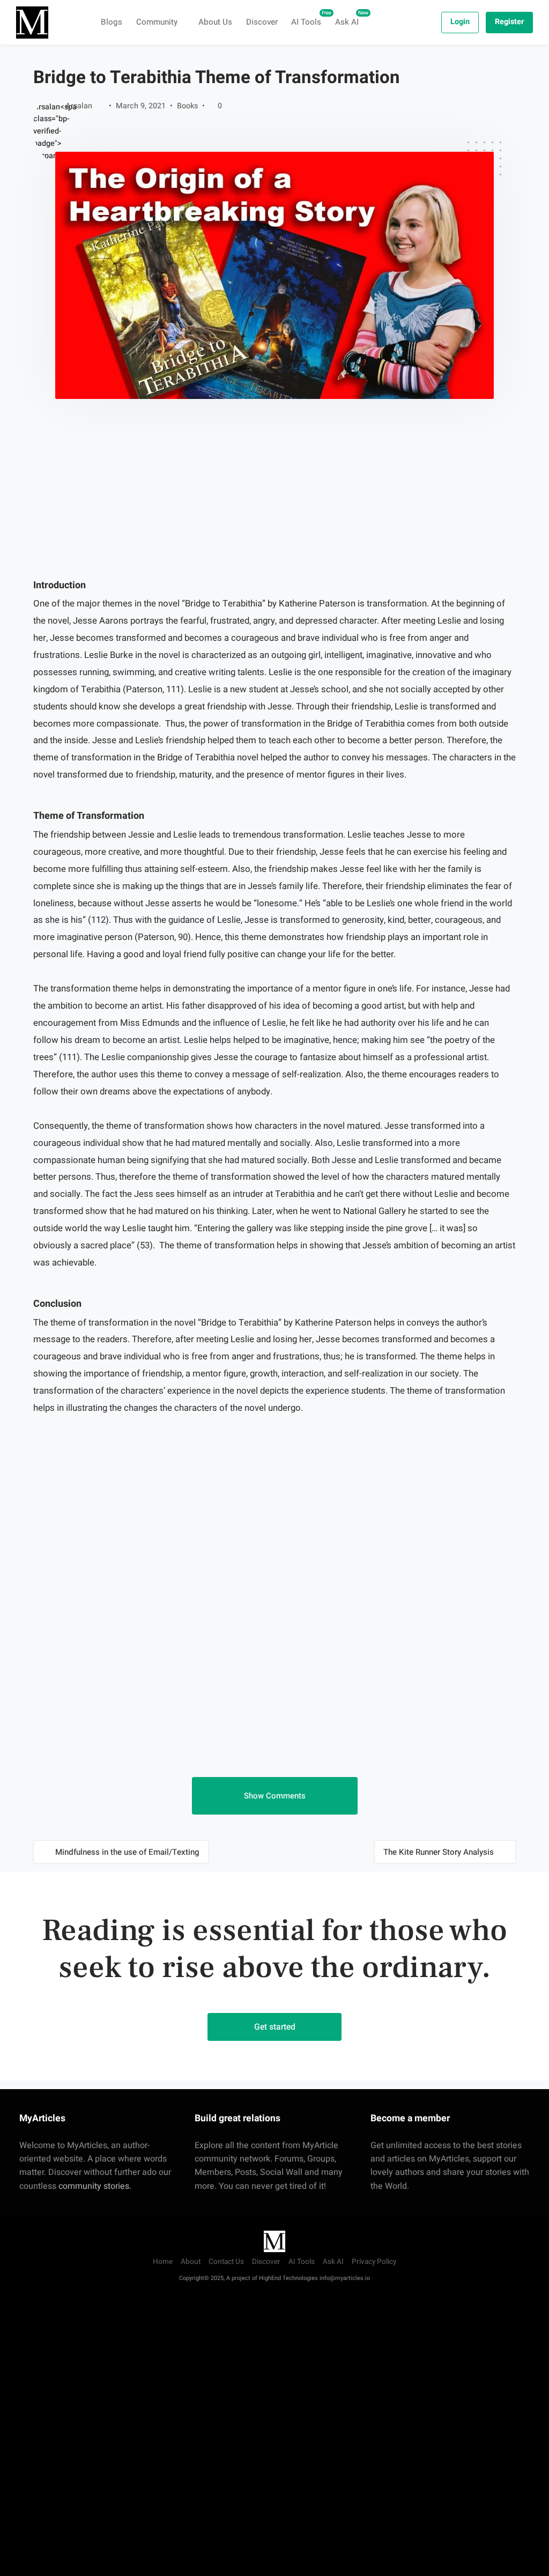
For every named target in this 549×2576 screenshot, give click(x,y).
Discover (262, 22)
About (191, 2262)
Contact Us (226, 2262)
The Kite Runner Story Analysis (439, 1852)
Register (509, 22)
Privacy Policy (374, 2262)
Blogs (112, 22)
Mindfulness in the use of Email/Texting (127, 1852)
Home (163, 2262)
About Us (215, 22)
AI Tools (310, 18)
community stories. (95, 2186)
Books (187, 106)
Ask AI (350, 18)
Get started (275, 2027)
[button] (275, 1796)
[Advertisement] (274, 505)
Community (157, 22)
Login (460, 22)
